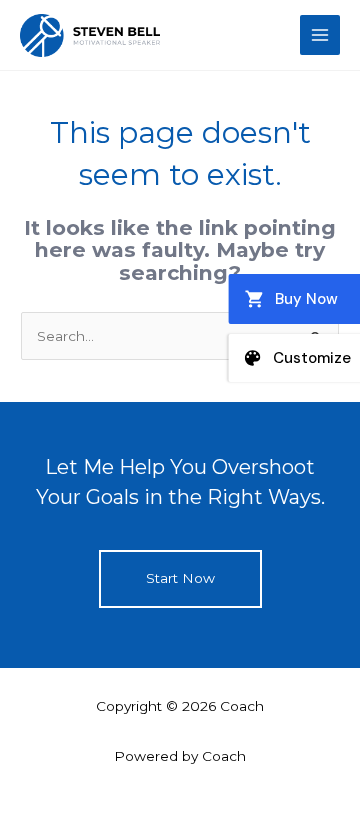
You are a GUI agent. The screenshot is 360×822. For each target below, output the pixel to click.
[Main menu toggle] (320, 35)
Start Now (180, 578)
